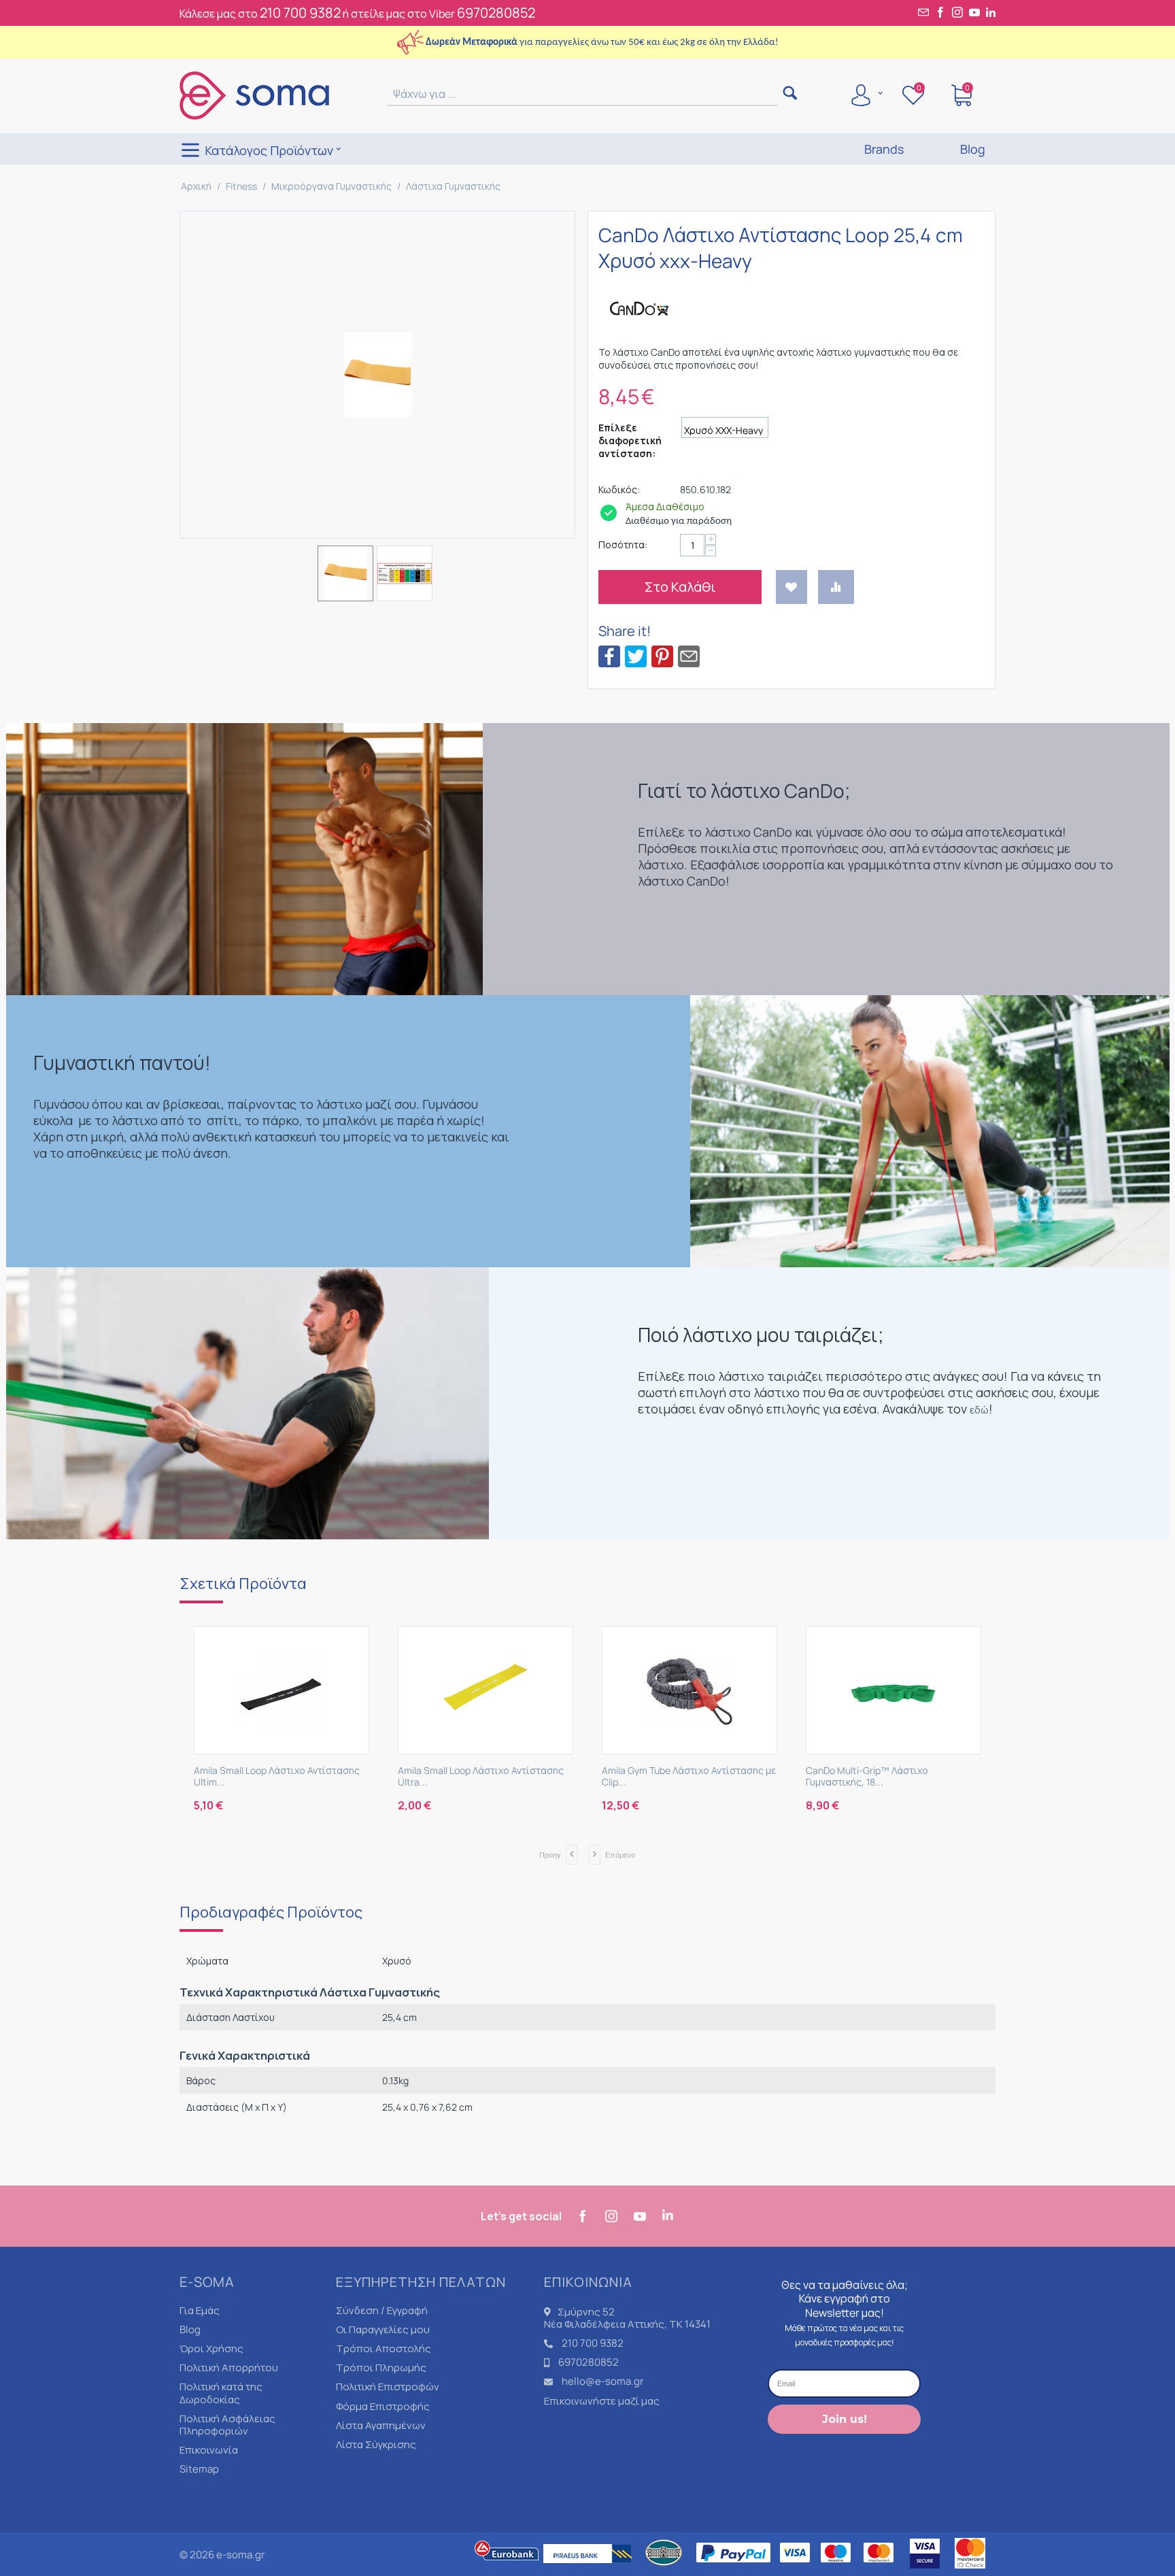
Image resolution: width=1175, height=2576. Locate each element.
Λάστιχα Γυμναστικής (453, 186)
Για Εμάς (200, 2310)
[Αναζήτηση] (790, 94)
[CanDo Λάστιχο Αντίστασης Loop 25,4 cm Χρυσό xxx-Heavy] (377, 375)
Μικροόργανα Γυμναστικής (331, 186)
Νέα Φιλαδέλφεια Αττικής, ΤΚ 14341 (627, 2324)
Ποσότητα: (623, 545)
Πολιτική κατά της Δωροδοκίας (221, 2393)
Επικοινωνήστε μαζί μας (602, 2401)
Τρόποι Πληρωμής (381, 2368)
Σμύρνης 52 (586, 2312)
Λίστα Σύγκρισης (376, 2444)
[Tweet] (636, 655)
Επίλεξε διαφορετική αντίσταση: (630, 440)
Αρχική (196, 186)
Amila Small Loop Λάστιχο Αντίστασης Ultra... (481, 1777)
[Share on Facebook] (609, 655)
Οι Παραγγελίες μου (383, 2329)
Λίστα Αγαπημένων (381, 2425)
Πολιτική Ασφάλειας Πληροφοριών (227, 2425)
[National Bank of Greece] (664, 2570)
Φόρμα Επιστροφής (383, 2406)
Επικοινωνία (209, 2450)
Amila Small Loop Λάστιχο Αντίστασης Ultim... (277, 1777)
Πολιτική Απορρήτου (229, 2368)
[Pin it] (662, 655)
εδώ (979, 1410)
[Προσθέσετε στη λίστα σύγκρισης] (836, 587)
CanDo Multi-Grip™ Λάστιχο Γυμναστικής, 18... (867, 1777)
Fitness (241, 186)
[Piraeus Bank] (591, 2570)
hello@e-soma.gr (602, 2381)
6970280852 (496, 13)
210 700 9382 (300, 13)
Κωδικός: (619, 489)
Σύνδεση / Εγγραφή (382, 2310)
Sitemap (199, 2469)
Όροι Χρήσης (211, 2348)
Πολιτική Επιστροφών (388, 2387)
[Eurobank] (507, 2570)
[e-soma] (254, 95)
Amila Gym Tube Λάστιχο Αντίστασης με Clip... (689, 1777)
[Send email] (689, 655)
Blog (190, 2329)
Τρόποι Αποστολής (384, 2348)
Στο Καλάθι (680, 587)
